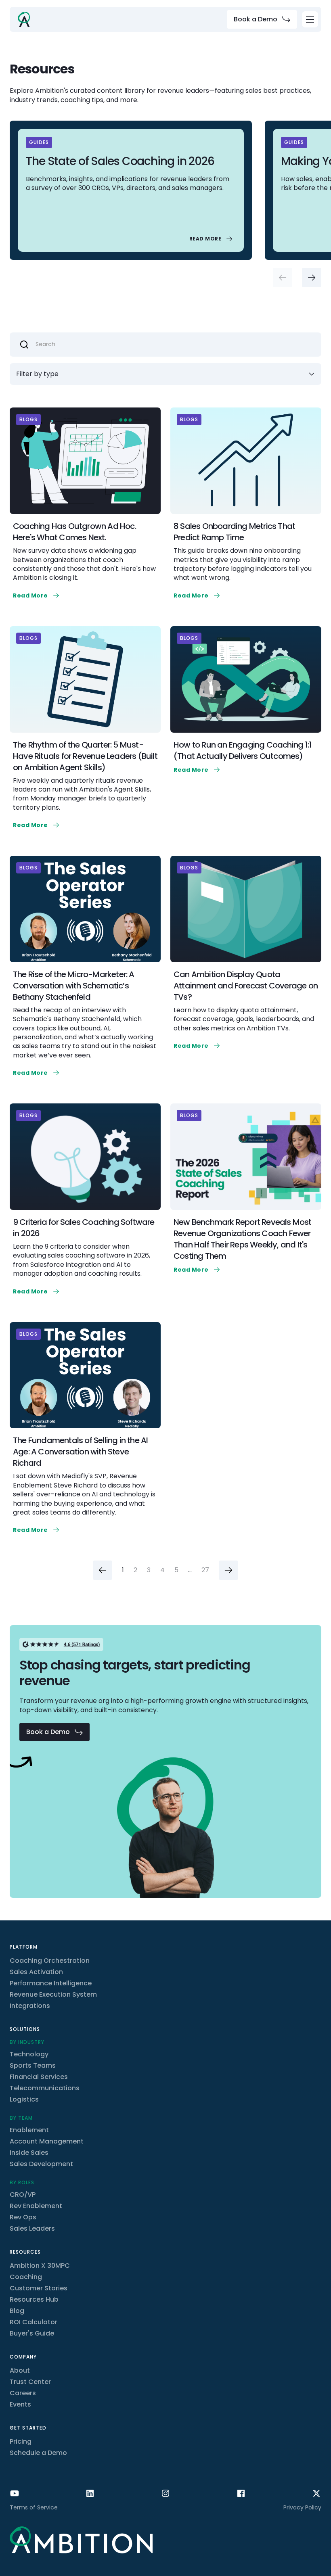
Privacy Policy (302, 2507)
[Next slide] (312, 278)
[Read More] (37, 595)
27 (205, 1570)
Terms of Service (34, 2507)
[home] (24, 19)
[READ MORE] (212, 239)
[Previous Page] (103, 1570)
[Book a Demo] (262, 19)
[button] (310, 19)
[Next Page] (228, 1570)
